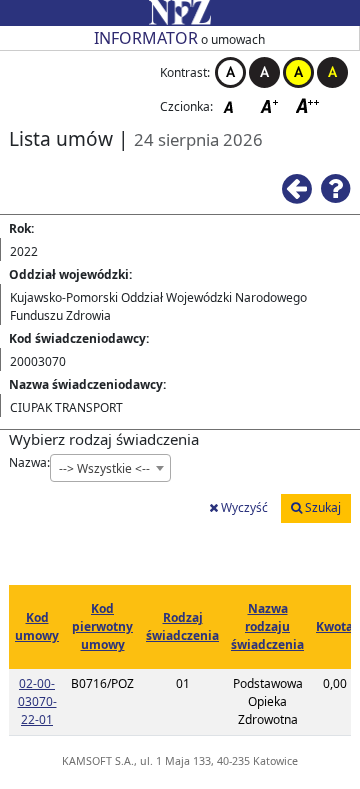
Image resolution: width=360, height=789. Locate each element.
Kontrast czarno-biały (264, 72)
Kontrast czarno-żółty (332, 72)
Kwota (334, 626)
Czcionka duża (308, 105)
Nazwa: (29, 462)
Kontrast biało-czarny (230, 72)
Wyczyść (243, 507)
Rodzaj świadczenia (182, 626)
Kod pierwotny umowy (102, 626)
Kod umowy (37, 626)
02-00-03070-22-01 (37, 701)
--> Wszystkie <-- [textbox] (104, 468)
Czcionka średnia (271, 105)
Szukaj (321, 507)
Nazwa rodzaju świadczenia (267, 626)
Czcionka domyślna (234, 105)
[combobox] (110, 468)
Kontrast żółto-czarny (298, 72)
